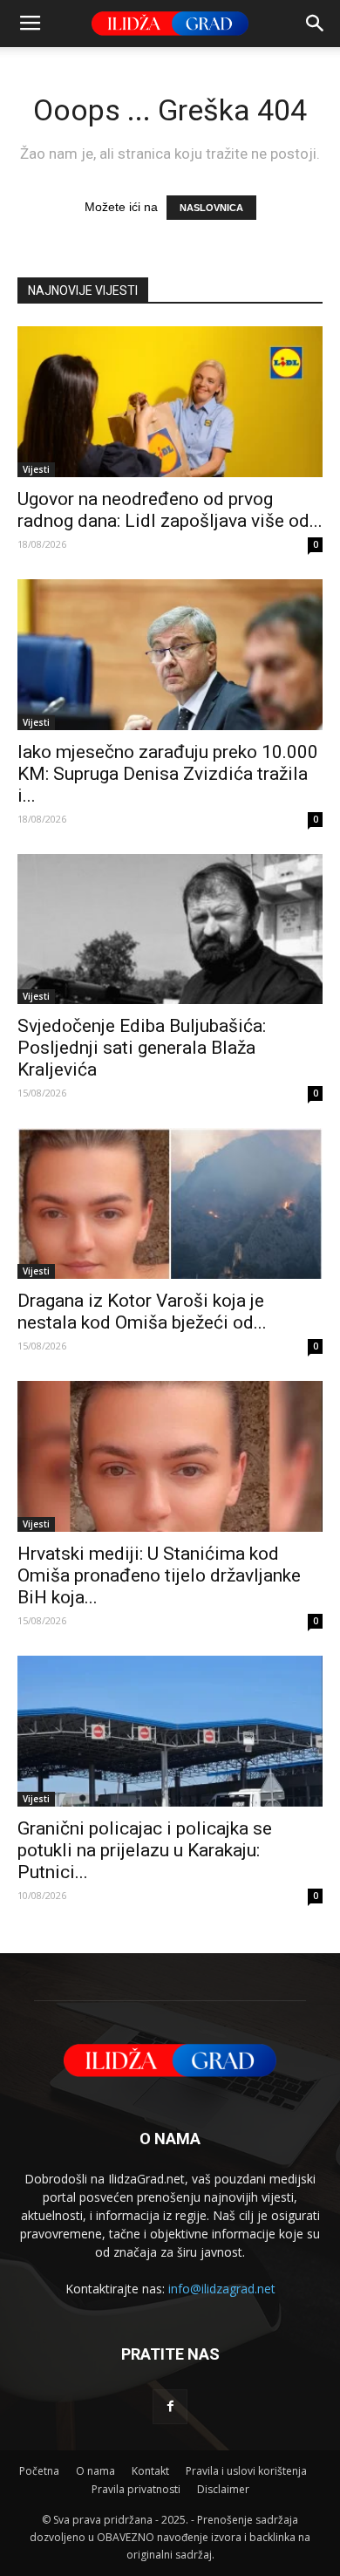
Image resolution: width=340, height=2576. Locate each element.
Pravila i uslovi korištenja (246, 2471)
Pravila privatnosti (136, 2489)
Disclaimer (223, 2489)
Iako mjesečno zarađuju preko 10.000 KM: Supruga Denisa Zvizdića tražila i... (168, 774)
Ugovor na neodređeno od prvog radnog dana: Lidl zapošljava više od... (170, 510)
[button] (316, 24)
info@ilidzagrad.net (222, 2289)
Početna (39, 2471)
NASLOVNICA (211, 208)
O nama (95, 2471)
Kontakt (150, 2471)
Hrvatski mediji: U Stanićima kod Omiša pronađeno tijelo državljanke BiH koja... (159, 1575)
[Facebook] (170, 2407)
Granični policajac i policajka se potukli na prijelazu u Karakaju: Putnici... (145, 1850)
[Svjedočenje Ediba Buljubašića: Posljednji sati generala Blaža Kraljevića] (170, 929)
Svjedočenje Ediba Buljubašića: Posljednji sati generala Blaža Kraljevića (142, 1048)
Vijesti (36, 469)
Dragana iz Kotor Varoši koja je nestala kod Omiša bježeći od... (142, 1312)
